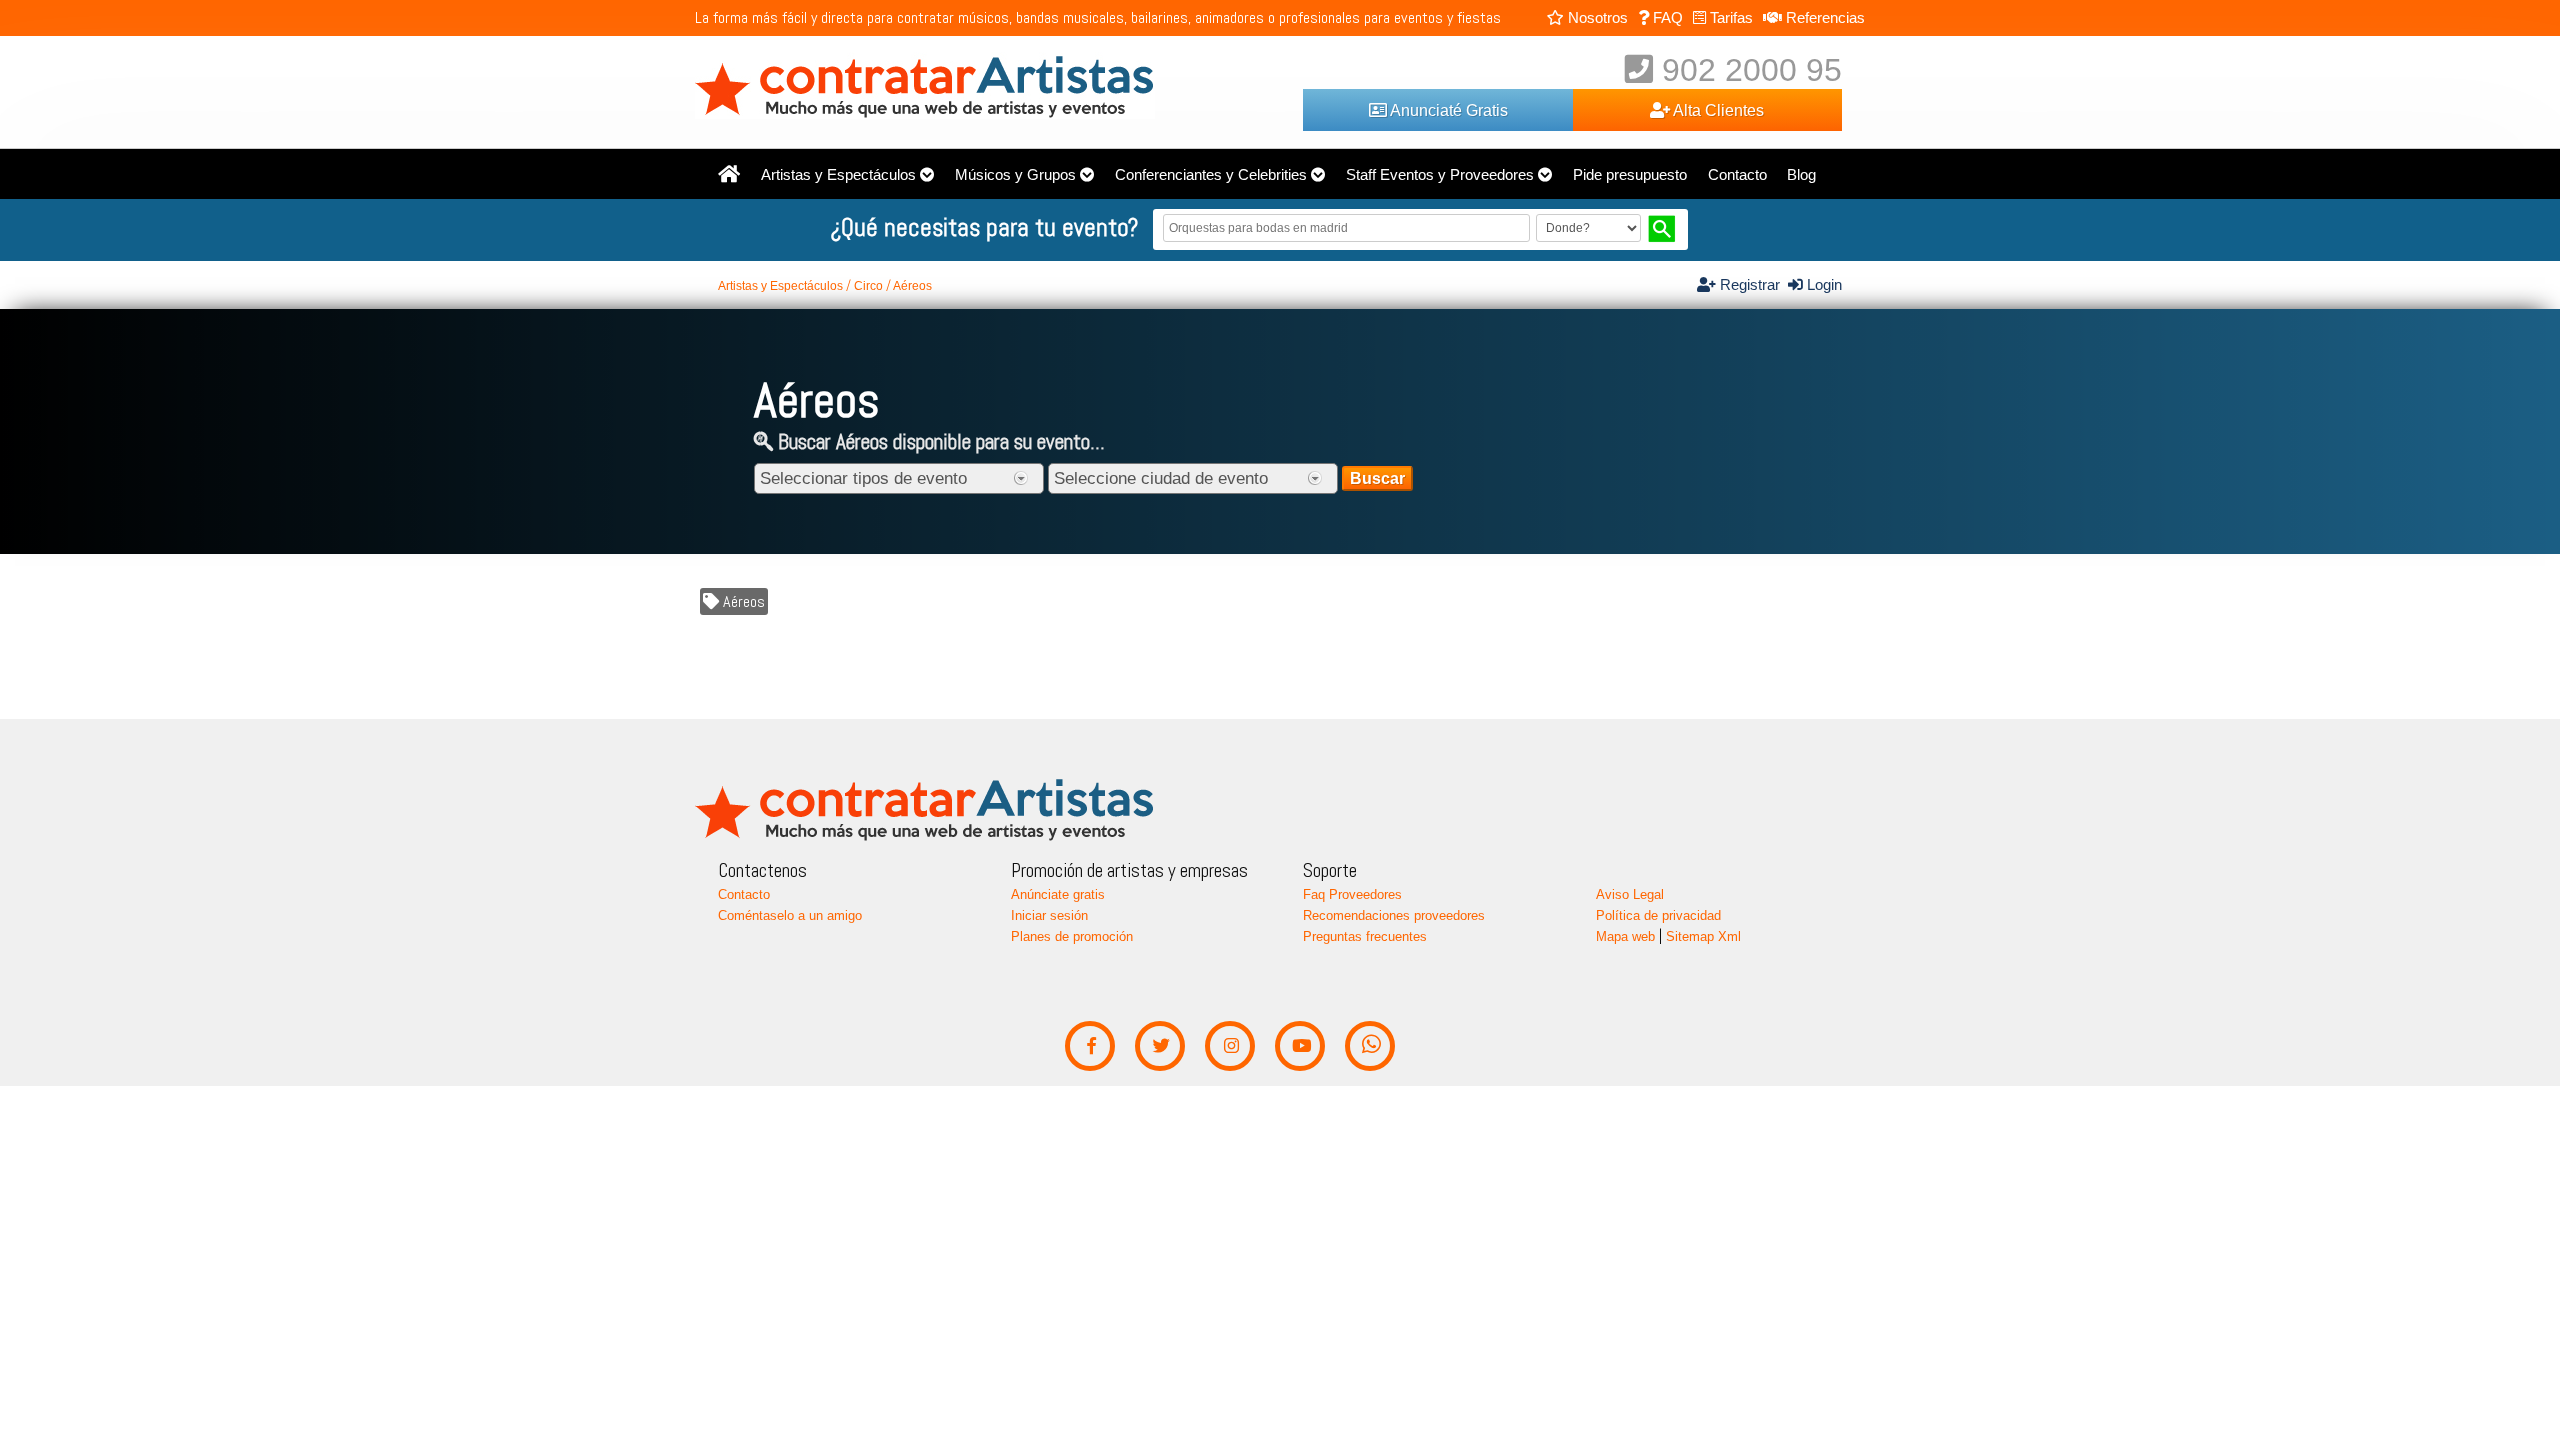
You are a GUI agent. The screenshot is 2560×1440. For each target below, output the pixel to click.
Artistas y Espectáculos (838, 175)
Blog (1801, 175)
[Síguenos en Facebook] (1090, 1046)
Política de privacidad (1658, 915)
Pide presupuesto (1630, 175)
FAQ (1666, 17)
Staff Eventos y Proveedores (1440, 175)
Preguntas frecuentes (1365, 936)
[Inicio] (729, 175)
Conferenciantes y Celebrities (1211, 175)
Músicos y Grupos (1015, 175)
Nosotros (1596, 17)
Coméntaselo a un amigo (790, 915)
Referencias (1823, 17)
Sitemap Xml (1703, 936)
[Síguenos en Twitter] (1160, 1046)
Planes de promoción (1072, 936)
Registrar (1752, 285)
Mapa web (1625, 936)
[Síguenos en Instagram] (1230, 1046)
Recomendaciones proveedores (1394, 915)
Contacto (1737, 175)
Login (1822, 285)
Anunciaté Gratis (1447, 110)
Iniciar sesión (1049, 915)
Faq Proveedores (1352, 894)
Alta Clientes (1717, 110)
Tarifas (1729, 17)
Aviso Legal (1630, 894)
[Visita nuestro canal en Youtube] (1300, 1046)
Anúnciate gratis (1058, 894)
